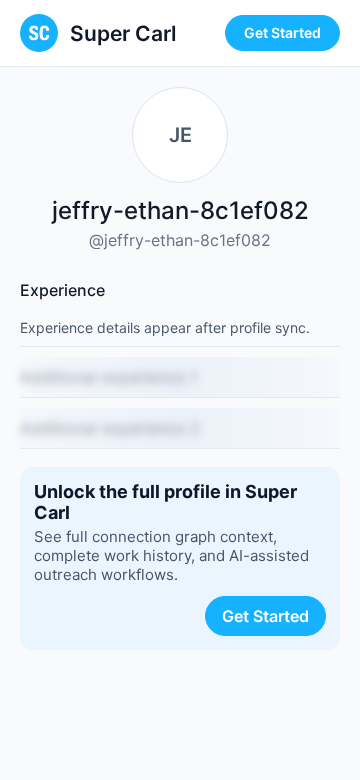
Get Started (282, 32)
